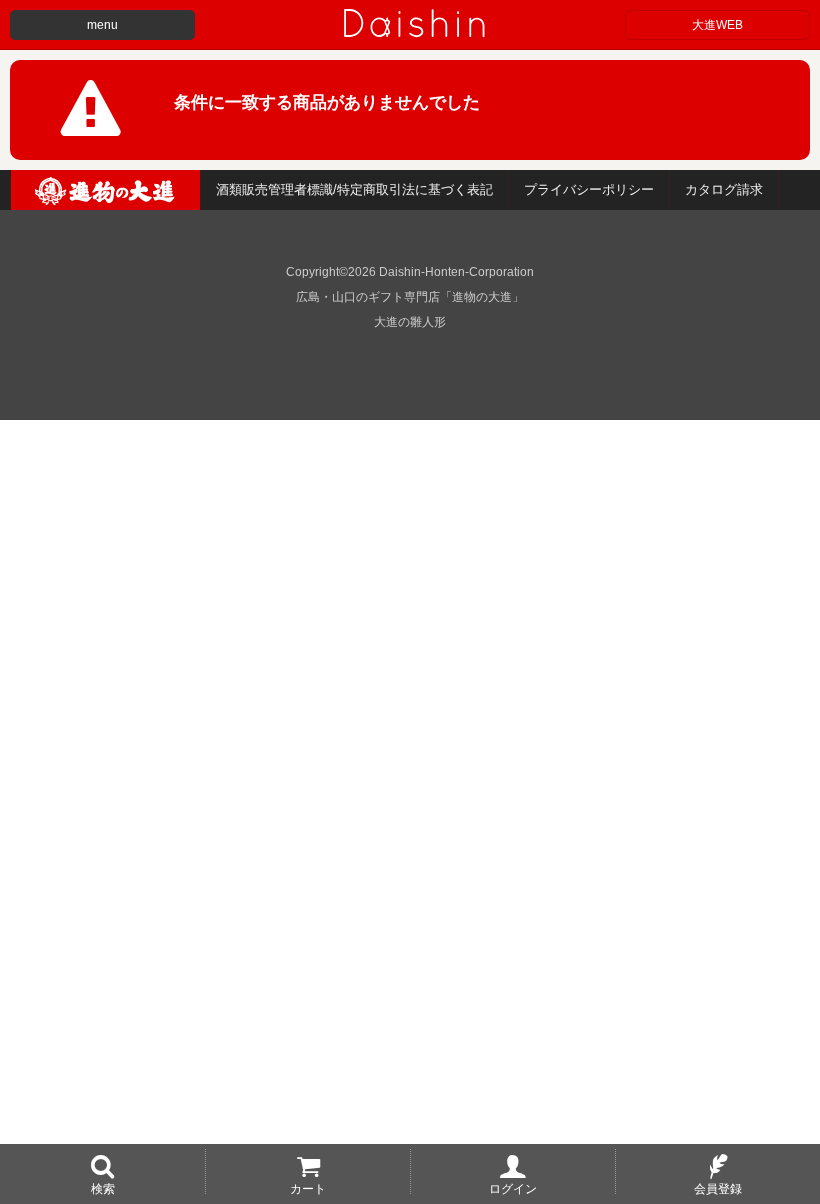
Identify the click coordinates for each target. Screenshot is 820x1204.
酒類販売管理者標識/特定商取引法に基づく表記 (354, 189)
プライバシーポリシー (589, 189)
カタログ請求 (724, 189)
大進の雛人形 (410, 322)
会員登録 (718, 1188)
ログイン (513, 1188)
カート (308, 1188)
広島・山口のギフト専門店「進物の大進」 (410, 297)
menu (102, 25)
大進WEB (717, 25)
